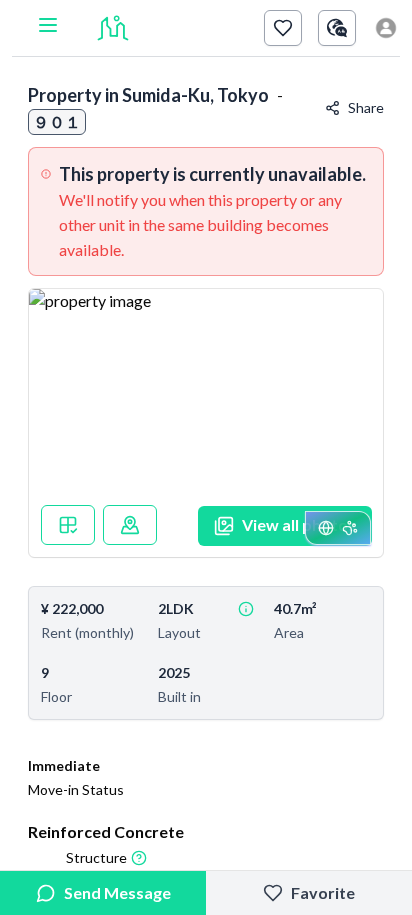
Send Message (117, 892)
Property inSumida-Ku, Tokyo (148, 95)
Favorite (323, 892)
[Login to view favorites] (283, 28)
